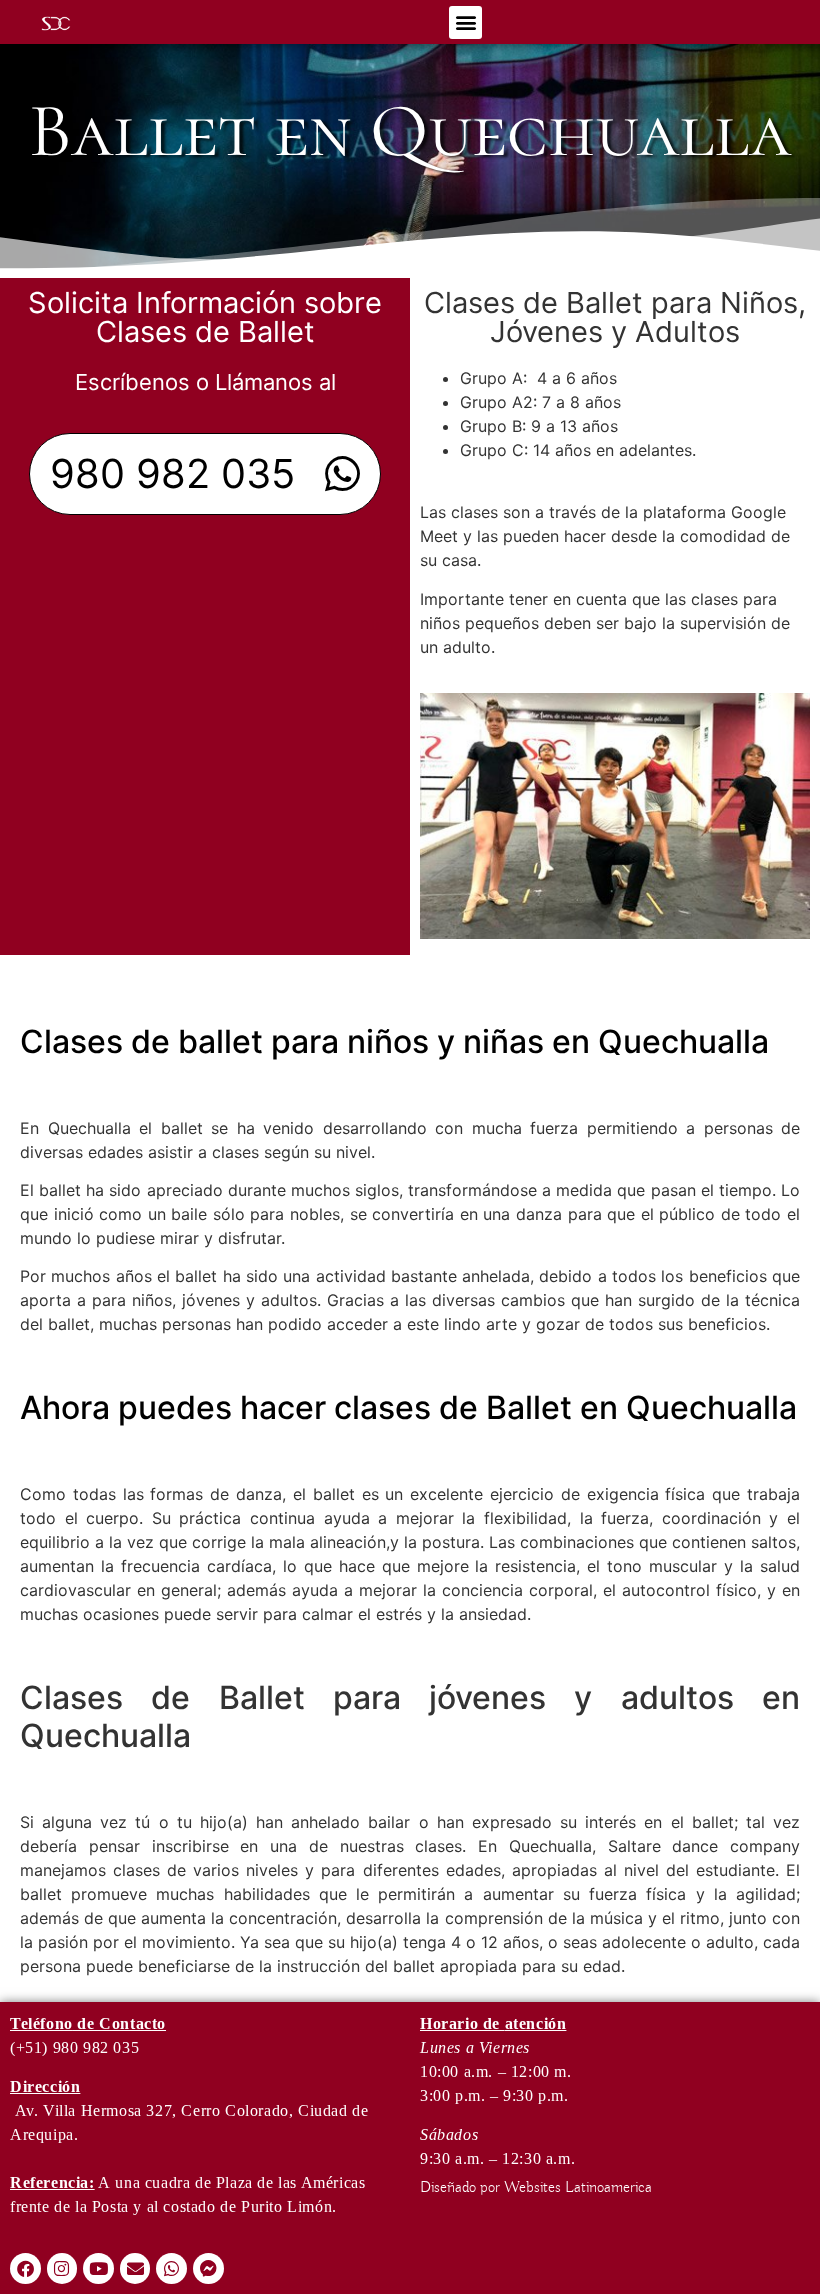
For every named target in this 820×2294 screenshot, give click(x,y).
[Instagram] (62, 2268)
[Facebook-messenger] (208, 2268)
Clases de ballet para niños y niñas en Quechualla (394, 1041)
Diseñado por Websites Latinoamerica (536, 2188)
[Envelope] (135, 2268)
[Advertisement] (205, 675)
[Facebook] (25, 2268)
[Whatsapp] (171, 2268)
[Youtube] (98, 2268)
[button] (465, 22)
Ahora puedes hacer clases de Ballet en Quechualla (408, 1407)
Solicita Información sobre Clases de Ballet (205, 317)
